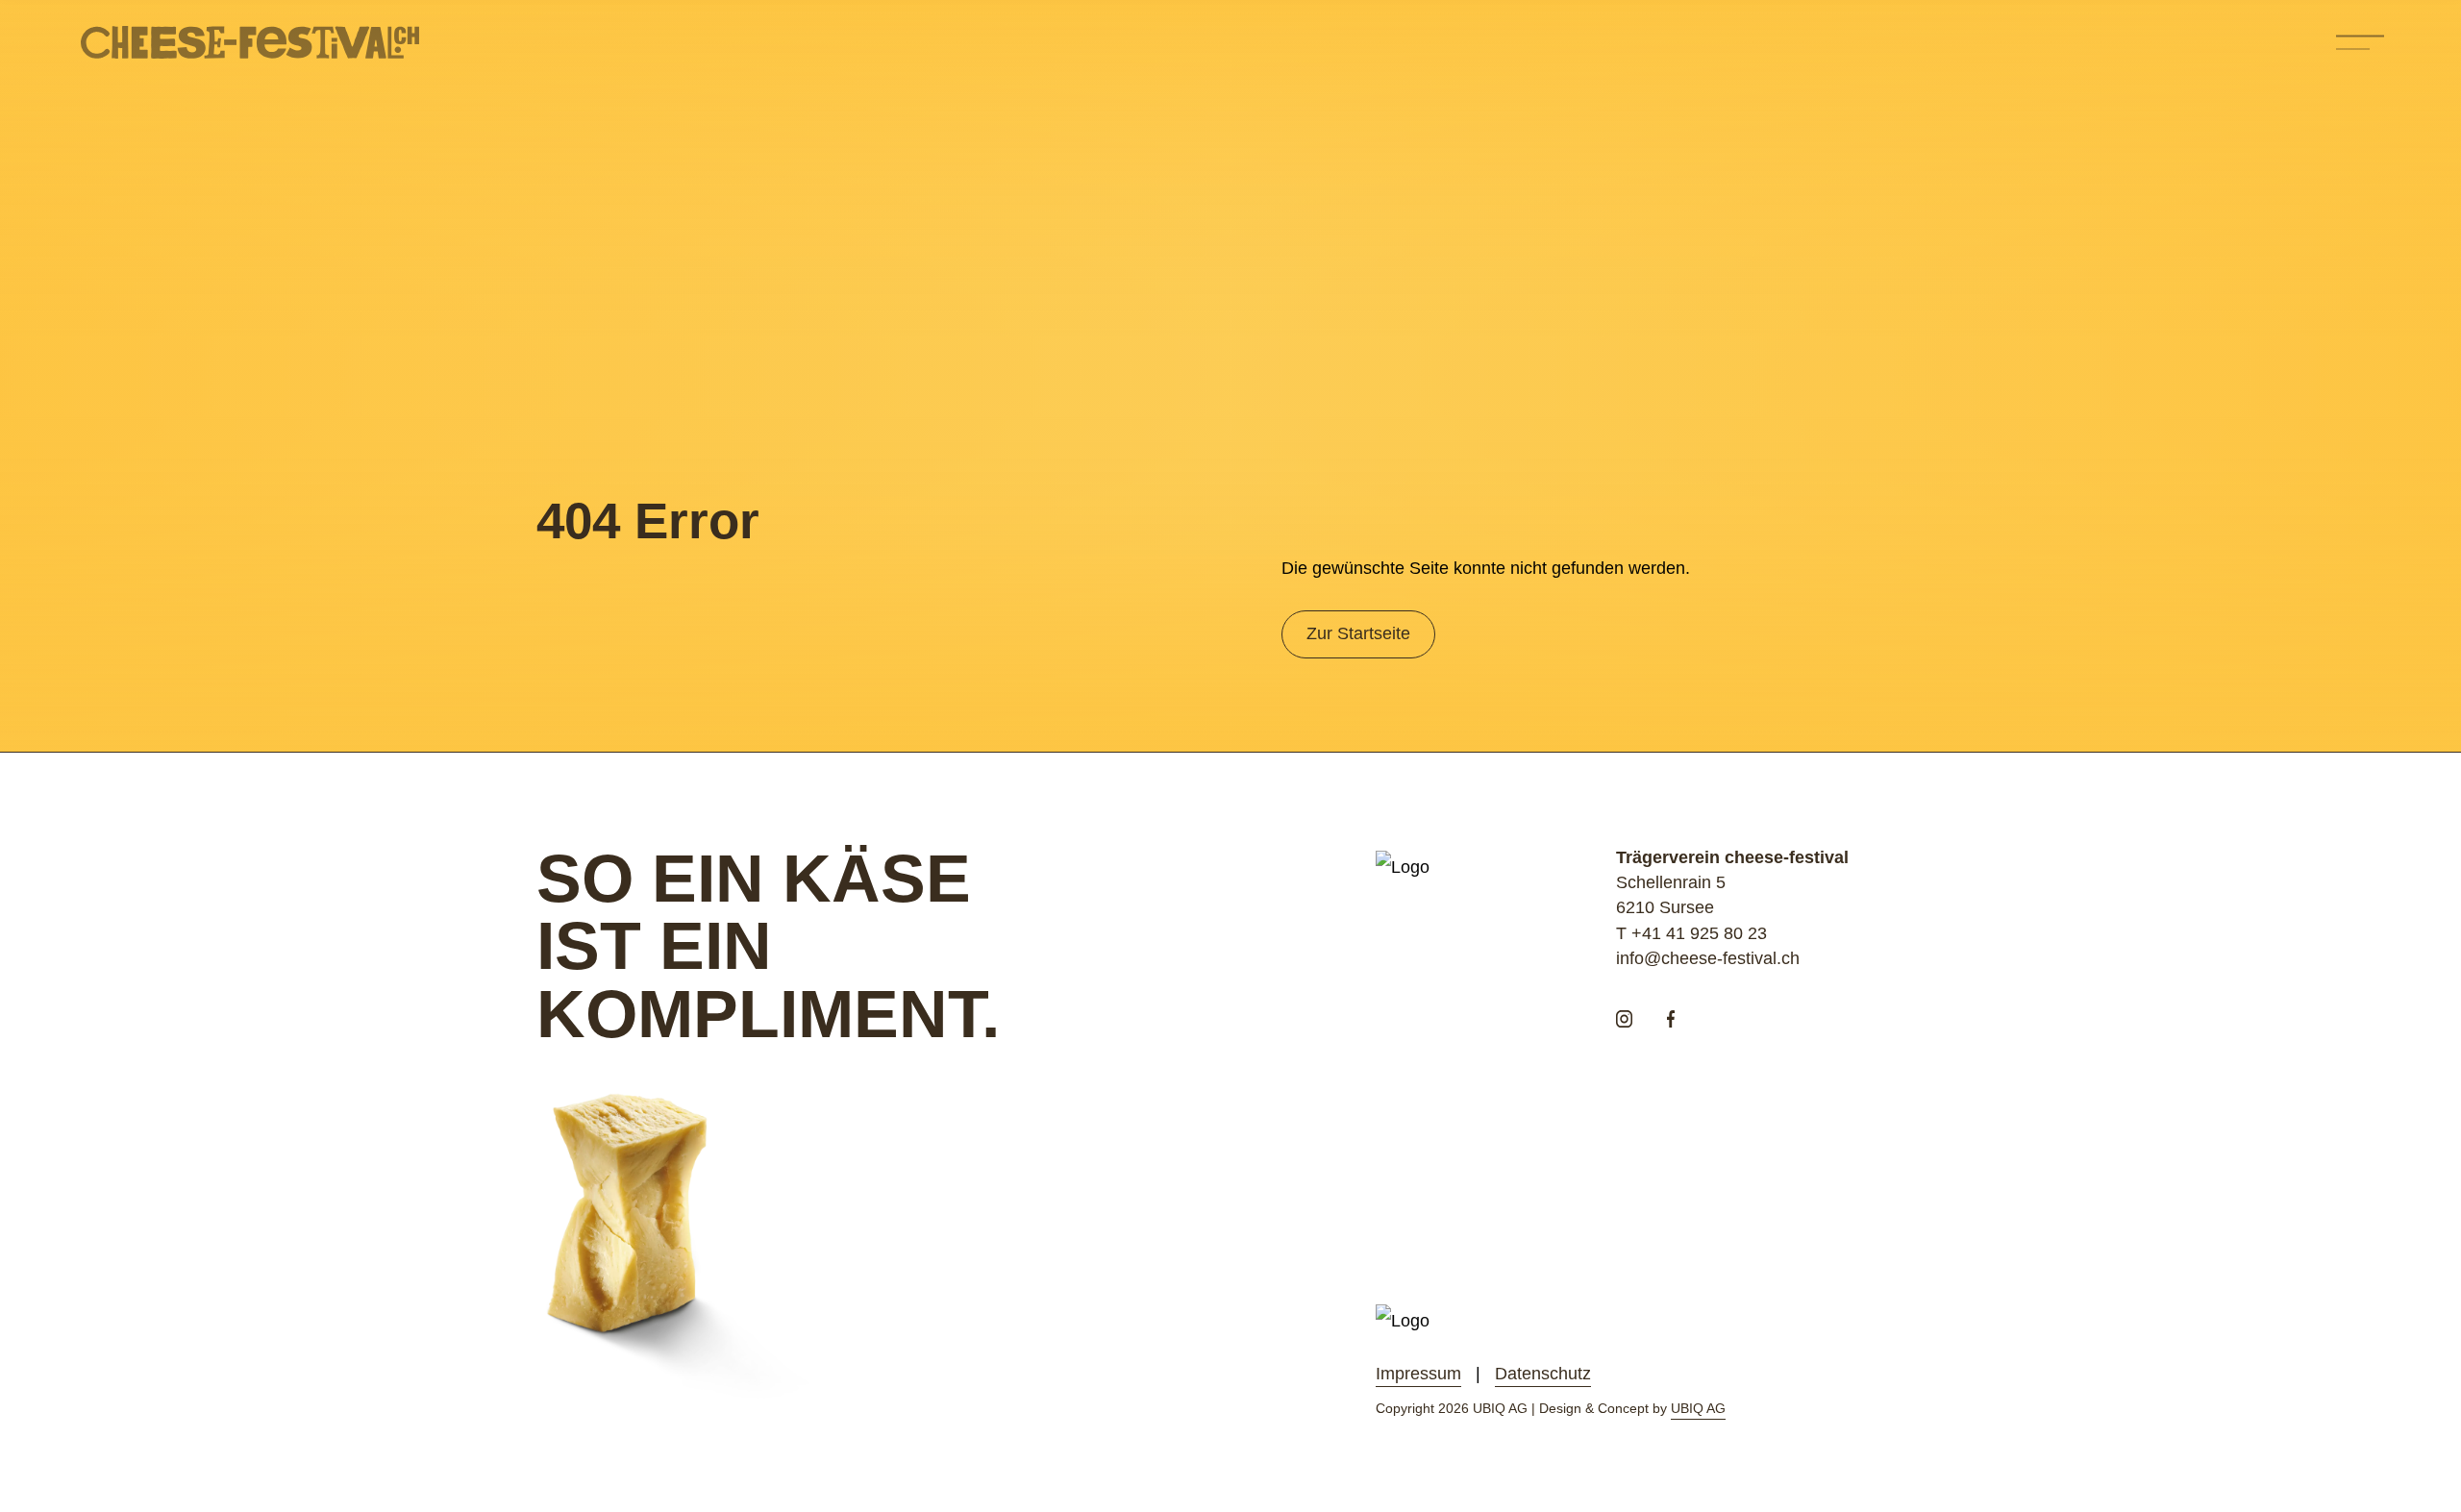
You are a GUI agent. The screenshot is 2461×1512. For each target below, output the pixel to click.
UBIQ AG (1698, 1408)
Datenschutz (1543, 1374)
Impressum (1418, 1374)
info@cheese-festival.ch (1708, 958)
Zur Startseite (1358, 633)
